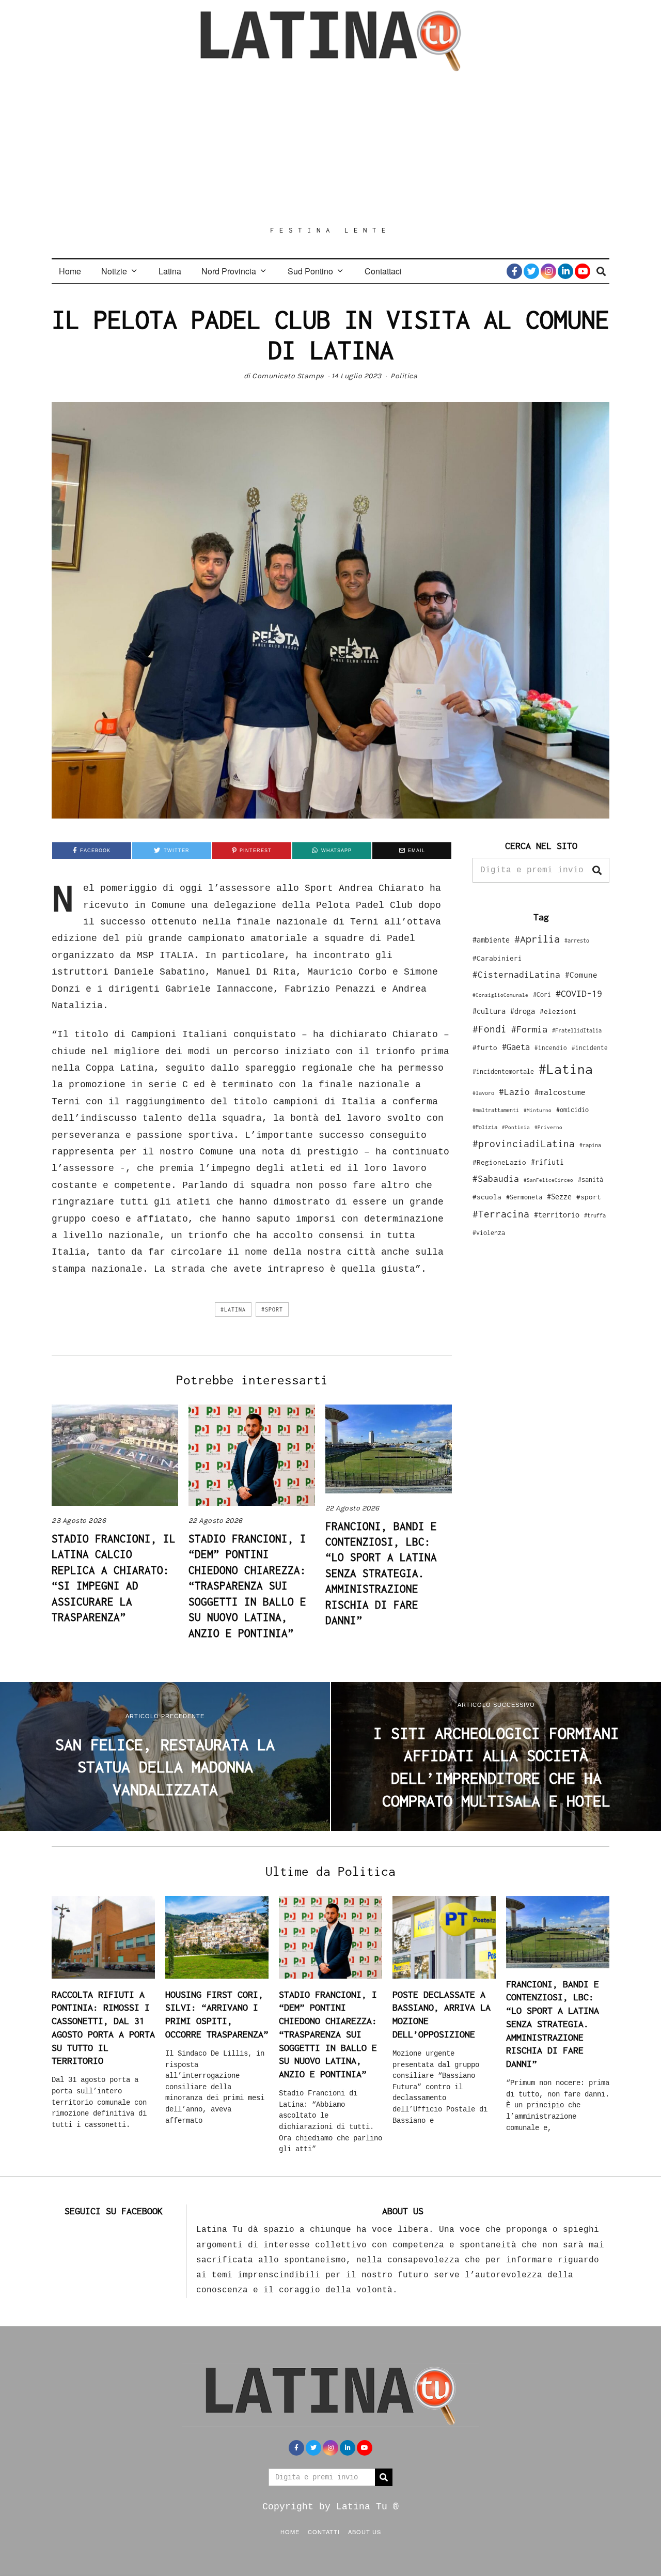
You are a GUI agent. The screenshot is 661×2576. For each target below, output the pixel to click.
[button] (597, 870)
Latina (170, 271)
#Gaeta (516, 1047)
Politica (404, 376)
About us (365, 2532)
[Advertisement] (330, 148)
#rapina (590, 1145)
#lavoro (483, 1093)
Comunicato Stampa (288, 376)
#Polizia (485, 1127)
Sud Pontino (310, 271)
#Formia (529, 1029)
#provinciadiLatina (524, 1144)
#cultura (489, 1011)
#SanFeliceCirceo (548, 1180)
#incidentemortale (503, 1071)
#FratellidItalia (577, 1030)
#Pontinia (516, 1127)
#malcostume (560, 1092)
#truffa (595, 1215)
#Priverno (548, 1127)
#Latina (233, 1309)
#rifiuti (547, 1162)
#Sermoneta (524, 1197)
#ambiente (491, 940)
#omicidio (572, 1110)
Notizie (114, 271)
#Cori (542, 994)
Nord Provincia (229, 271)
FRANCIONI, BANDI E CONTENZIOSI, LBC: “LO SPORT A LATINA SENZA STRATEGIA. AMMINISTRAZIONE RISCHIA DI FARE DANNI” (381, 1573)
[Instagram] (548, 271)
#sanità (591, 1179)
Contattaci (383, 271)
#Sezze (559, 1197)
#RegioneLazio (499, 1162)
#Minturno (538, 1110)
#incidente (590, 1048)
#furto (485, 1047)
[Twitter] (531, 271)
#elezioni (558, 1011)
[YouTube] (583, 271)
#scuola (487, 1197)
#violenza (489, 1233)
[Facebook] (514, 271)
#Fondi (490, 1029)
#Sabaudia (496, 1179)
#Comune (581, 975)
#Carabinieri (497, 958)
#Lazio (514, 1092)
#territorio (557, 1215)
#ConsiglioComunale (500, 995)
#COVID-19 (579, 993)
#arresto (577, 940)
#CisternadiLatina (516, 975)
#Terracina (501, 1214)
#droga (523, 1011)
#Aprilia (537, 939)
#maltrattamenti (496, 1110)
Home (70, 271)
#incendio (551, 1048)
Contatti (324, 2532)
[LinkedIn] (565, 271)
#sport (272, 1309)
